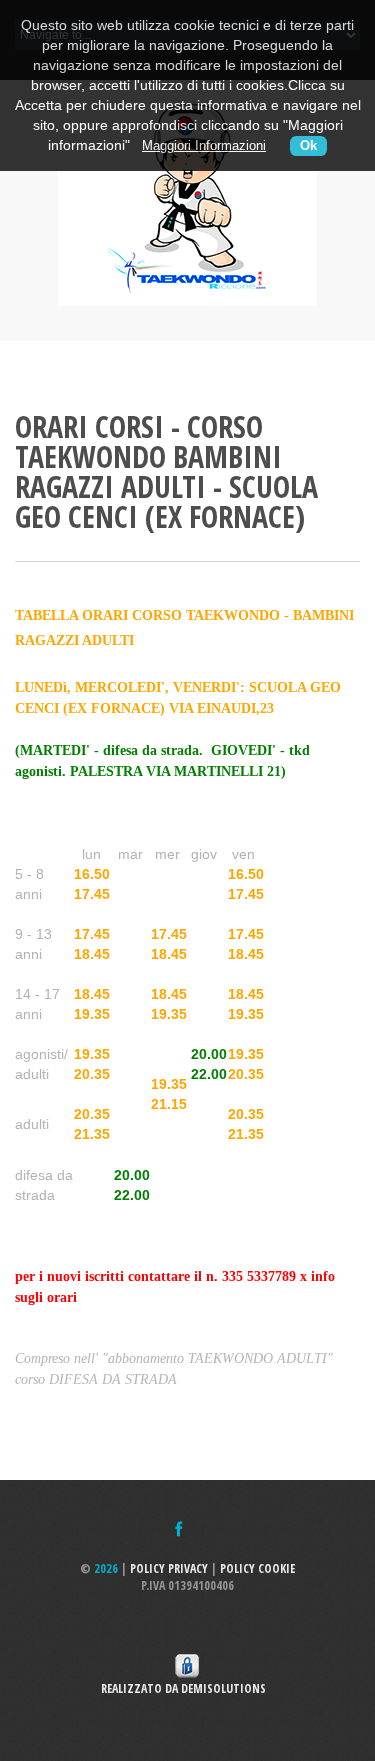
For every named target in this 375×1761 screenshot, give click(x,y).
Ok (308, 146)
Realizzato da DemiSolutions (188, 1688)
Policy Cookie (257, 1568)
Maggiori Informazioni (204, 146)
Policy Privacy (169, 1568)
